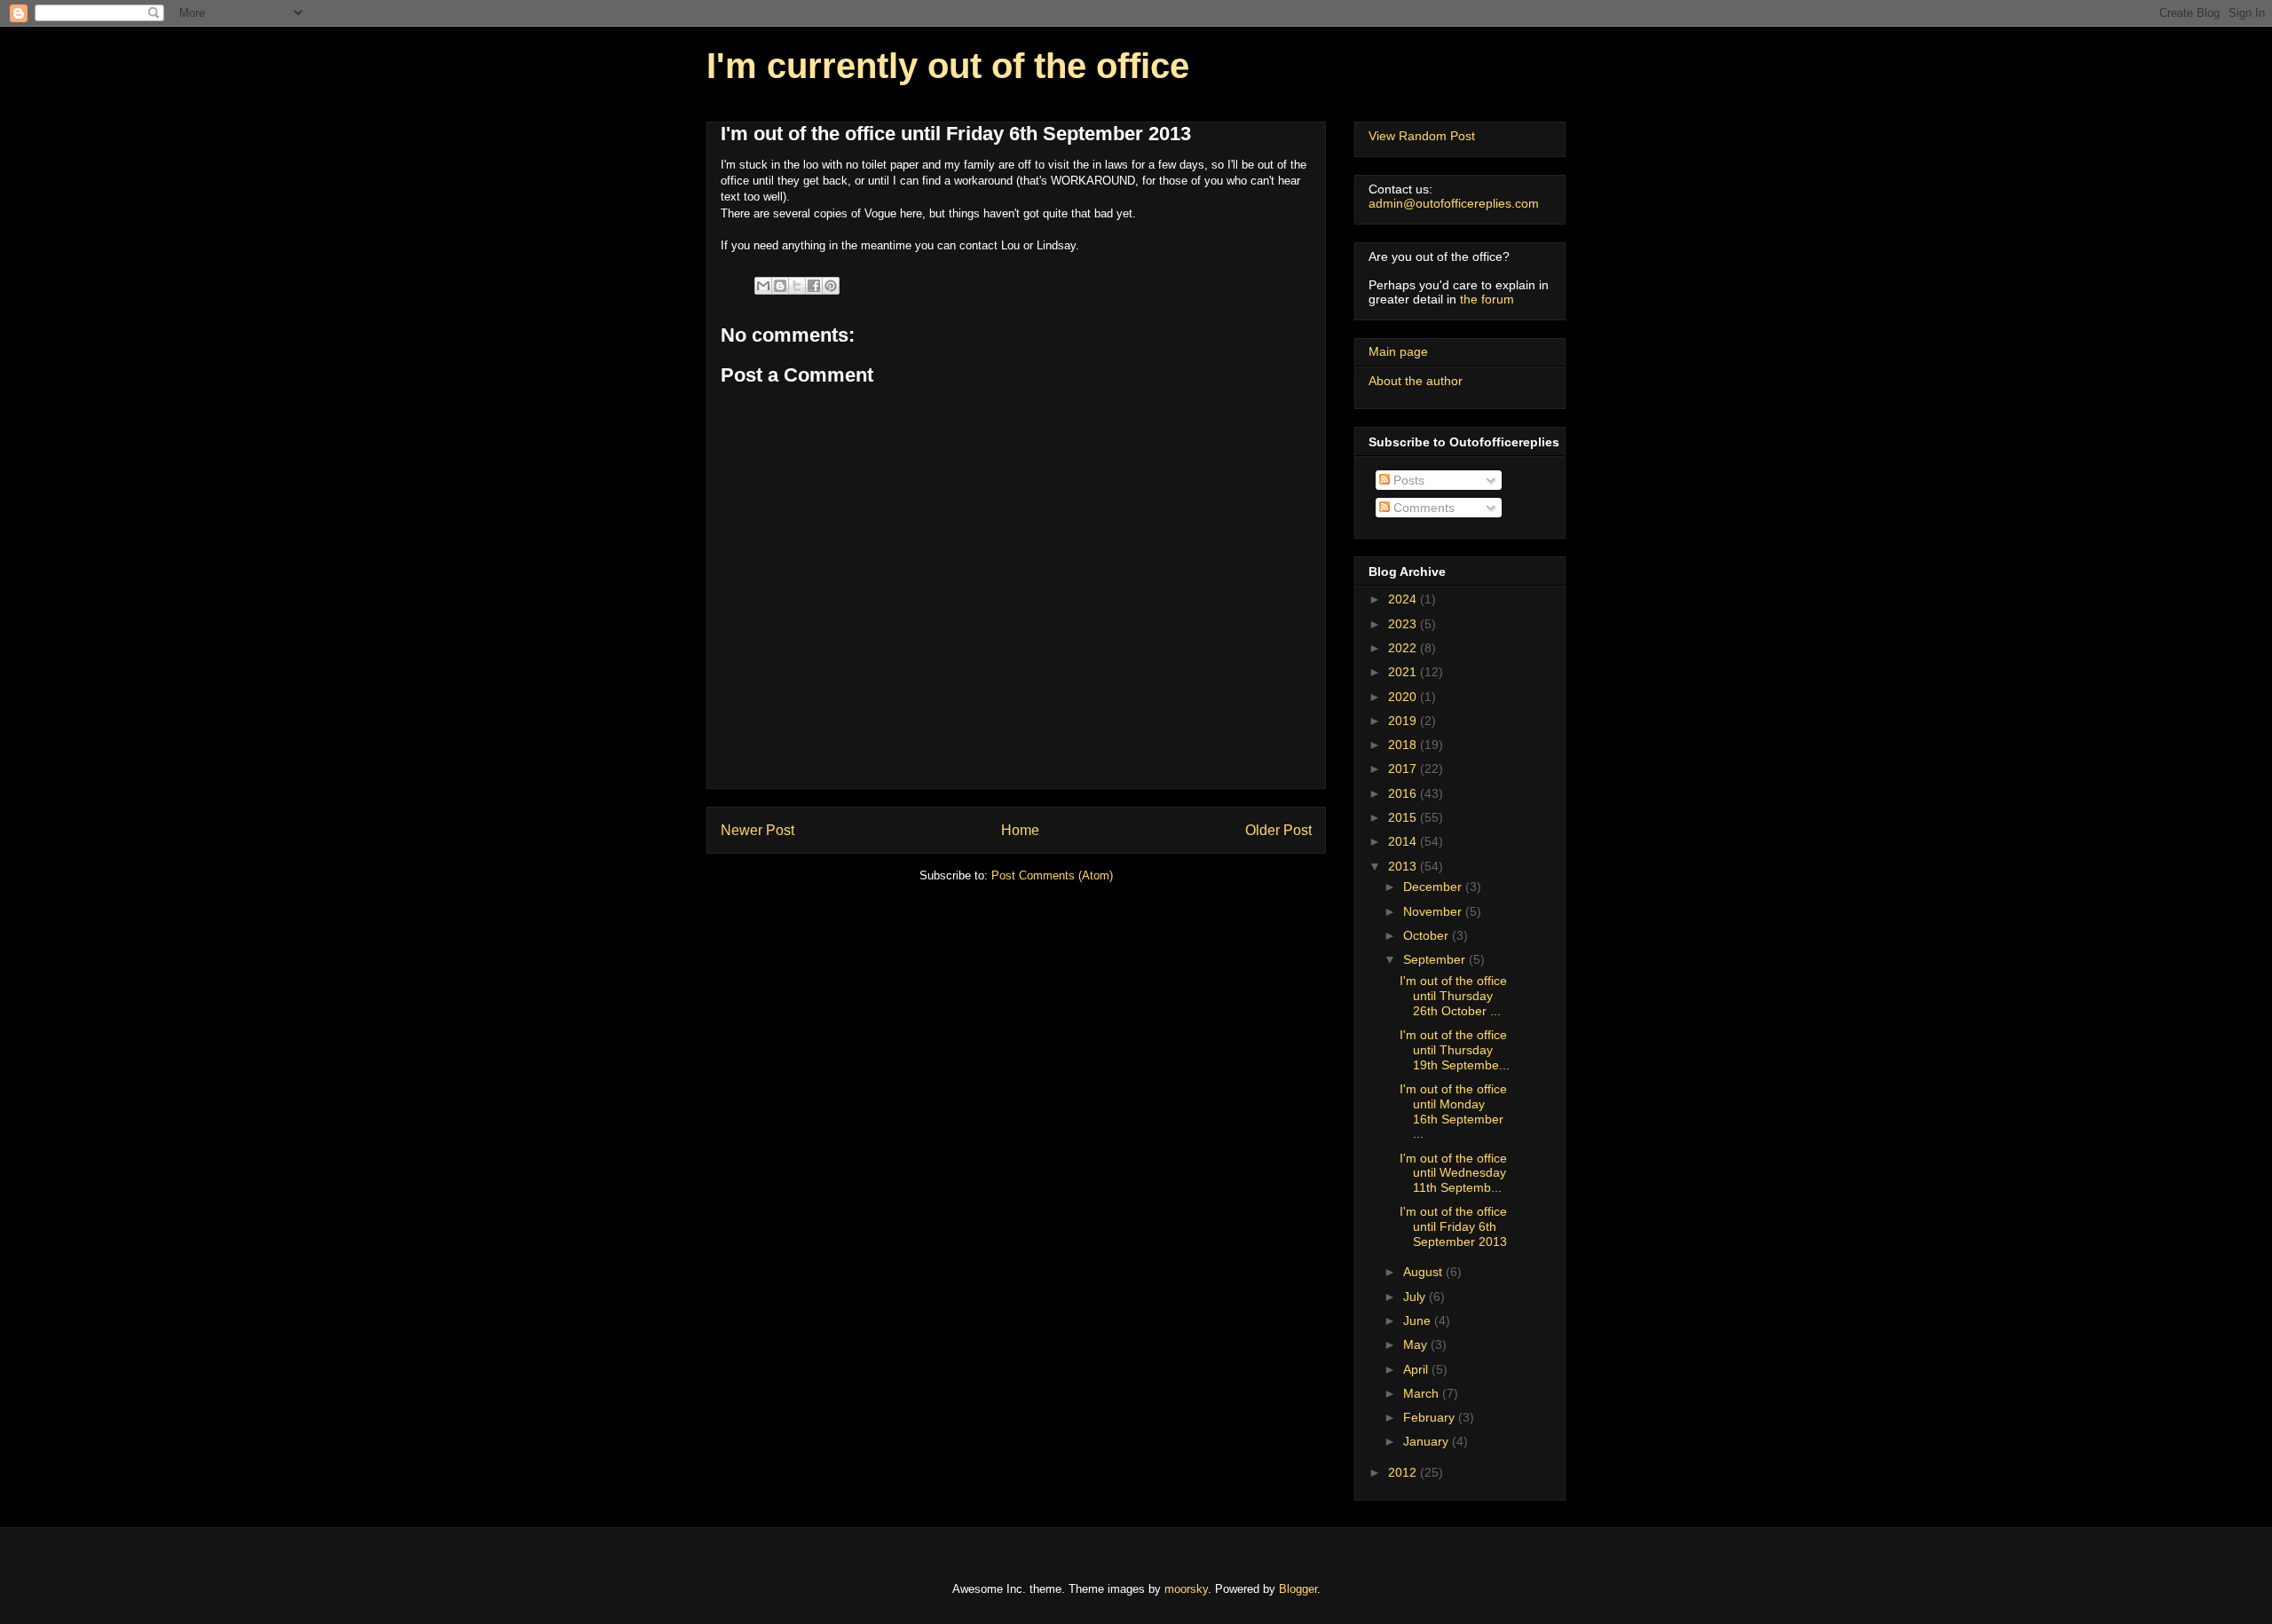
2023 (1404, 624)
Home (1020, 830)
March (1423, 1393)
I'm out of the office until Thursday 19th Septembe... (1455, 1050)
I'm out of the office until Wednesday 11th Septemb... (1453, 1173)
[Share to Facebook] (814, 286)
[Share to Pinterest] (831, 286)
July (1416, 1297)
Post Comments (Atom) (1052, 875)
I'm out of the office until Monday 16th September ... (1453, 1111)
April (1417, 1369)
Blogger (1298, 1589)
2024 (1404, 599)
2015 (1404, 817)
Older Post (1278, 830)
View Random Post (1422, 136)
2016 (1404, 793)
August (1424, 1272)
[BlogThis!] (780, 286)
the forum (1487, 299)
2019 (1404, 721)
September (1436, 959)
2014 (1404, 841)
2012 (1404, 1472)
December (1434, 887)
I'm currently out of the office (948, 66)
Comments (1422, 508)
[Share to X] (797, 286)
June (1419, 1320)
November (1434, 911)
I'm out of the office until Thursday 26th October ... (1453, 996)
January (1428, 1441)
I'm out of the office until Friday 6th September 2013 (1453, 1226)
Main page (1398, 351)
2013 (1404, 866)
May (1417, 1344)
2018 (1404, 745)
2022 (1404, 648)
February (1431, 1417)
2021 (1404, 672)
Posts (1407, 480)
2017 (1404, 769)
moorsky (1186, 1589)
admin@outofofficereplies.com (1454, 203)
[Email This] (763, 286)
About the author (1416, 381)
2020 (1404, 697)
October (1428, 935)
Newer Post (757, 830)
